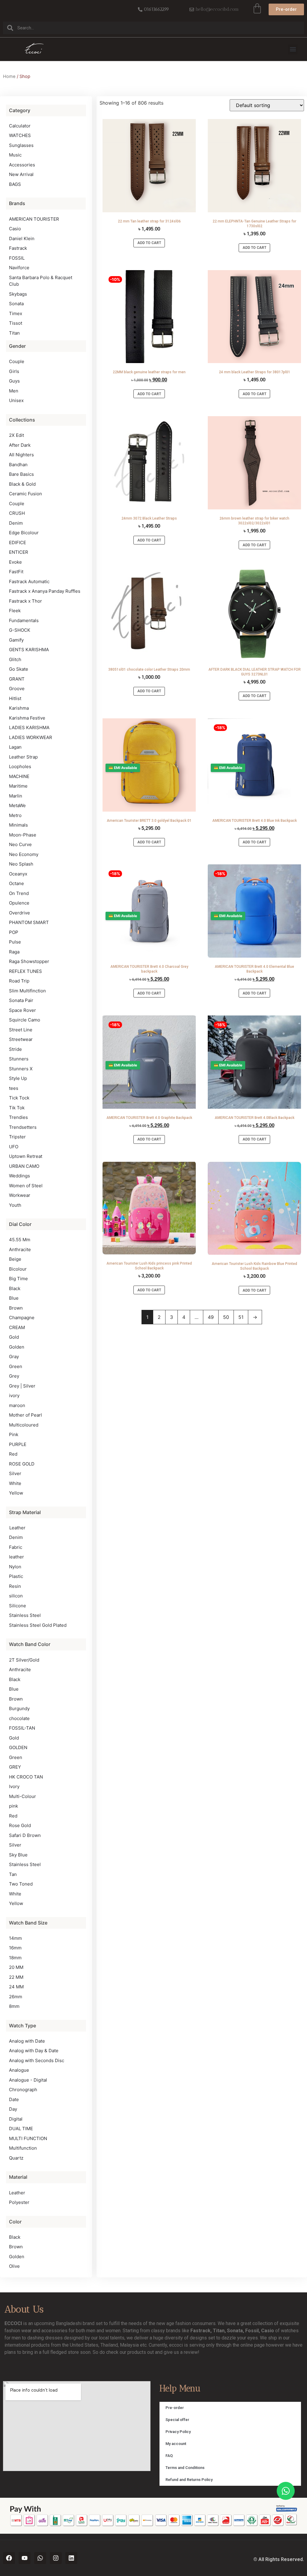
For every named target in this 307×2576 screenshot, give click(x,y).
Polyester (19, 2202)
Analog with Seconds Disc (37, 2060)
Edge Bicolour (24, 533)
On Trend (19, 893)
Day (13, 2109)
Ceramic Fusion (25, 494)
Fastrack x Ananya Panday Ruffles (45, 591)
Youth (15, 1205)
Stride (15, 1049)
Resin (15, 1586)
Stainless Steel (25, 1615)
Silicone (18, 1606)
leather (16, 1557)
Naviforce (19, 268)
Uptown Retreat (26, 1156)
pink (13, 1806)
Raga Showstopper (29, 961)
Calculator (20, 126)
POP (14, 932)
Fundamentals (24, 620)
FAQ (169, 2456)
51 (241, 1317)
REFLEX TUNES (25, 971)
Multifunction (23, 2148)
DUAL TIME (21, 2129)
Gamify (16, 640)
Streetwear (21, 1039)
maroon (17, 1405)
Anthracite (20, 1249)
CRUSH (17, 513)
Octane (16, 883)
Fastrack (18, 248)
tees (14, 1088)
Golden (17, 1347)
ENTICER (19, 552)
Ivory (14, 1786)
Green (16, 1366)
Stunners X (21, 1069)
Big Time (18, 1279)
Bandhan (18, 465)
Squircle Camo (25, 1020)
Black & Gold (22, 484)
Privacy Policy (178, 2432)
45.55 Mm (20, 1240)
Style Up (18, 1078)
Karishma (19, 708)
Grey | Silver (22, 1386)
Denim (16, 523)
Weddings (19, 1176)
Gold (14, 1337)
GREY (15, 1767)
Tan (13, 1874)
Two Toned (21, 1884)
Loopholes (20, 766)
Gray (14, 1357)
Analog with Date (27, 2041)
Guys (14, 381)
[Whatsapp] (40, 2558)
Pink (14, 1434)
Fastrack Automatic (29, 581)
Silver (15, 1473)
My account (176, 2444)
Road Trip (19, 981)
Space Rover (22, 1010)
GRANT (17, 679)
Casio (15, 229)
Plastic (16, 1576)
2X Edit (16, 435)
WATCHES (20, 135)
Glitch (15, 659)
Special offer (177, 2420)
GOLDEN (18, 1747)
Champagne (22, 1318)
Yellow (16, 1493)
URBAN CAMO (24, 1166)
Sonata (16, 304)
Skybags (18, 294)
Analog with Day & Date (34, 2051)
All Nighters (21, 455)
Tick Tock (19, 1098)
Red (13, 1454)
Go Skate (19, 669)
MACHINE (19, 776)
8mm (14, 2006)
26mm (16, 1997)
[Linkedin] (71, 2558)
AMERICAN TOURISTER (34, 219)
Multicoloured (24, 1425)
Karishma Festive (27, 718)
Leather (17, 1528)
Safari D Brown (25, 1835)
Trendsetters (23, 1127)
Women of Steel (26, 1186)
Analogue (19, 2070)
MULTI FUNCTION (28, 2138)
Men (14, 391)
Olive (14, 2266)
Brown (16, 1308)
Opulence (19, 903)
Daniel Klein (22, 239)
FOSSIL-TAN (22, 1728)
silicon (16, 1596)
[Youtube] (25, 2558)
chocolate (19, 1718)
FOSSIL (17, 258)
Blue (14, 1298)
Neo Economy (24, 854)
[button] (293, 49)
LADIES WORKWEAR (31, 737)
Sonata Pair (21, 1000)
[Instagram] (56, 2558)
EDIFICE (18, 543)
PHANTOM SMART (29, 922)
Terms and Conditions (185, 2468)
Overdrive (19, 913)
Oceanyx (18, 874)
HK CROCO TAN (26, 1777)
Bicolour (18, 1269)
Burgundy (19, 1708)
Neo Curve (20, 844)
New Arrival (21, 174)
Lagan (15, 747)
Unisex (16, 400)
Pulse (15, 942)
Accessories (22, 165)
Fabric (16, 1547)
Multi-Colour (22, 1796)
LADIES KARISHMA (29, 727)
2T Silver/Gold (24, 1660)
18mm (15, 1958)
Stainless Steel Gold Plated (38, 1625)
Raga (14, 952)
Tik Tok (17, 1108)
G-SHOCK (20, 630)
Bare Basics (21, 474)
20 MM (16, 1967)
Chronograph (23, 2090)
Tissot (16, 323)
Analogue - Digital (28, 2080)
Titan (14, 333)
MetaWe (17, 805)
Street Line (21, 1030)
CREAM (17, 1327)
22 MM (16, 1977)
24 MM (16, 1987)
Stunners (19, 1059)
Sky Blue (18, 1855)
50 (226, 1317)
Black (15, 1288)
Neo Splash (21, 864)
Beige (15, 1259)
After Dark (20, 445)
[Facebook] (9, 2558)
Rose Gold (20, 1825)
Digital (16, 2119)
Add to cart (149, 243)
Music (15, 155)
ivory (14, 1395)
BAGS (15, 184)
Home (9, 76)
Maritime (18, 786)
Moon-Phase (23, 835)
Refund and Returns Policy (189, 2480)
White (15, 1483)
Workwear (20, 1195)
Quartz (16, 2158)
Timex (16, 313)
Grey (14, 1376)
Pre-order (175, 2408)
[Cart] (257, 8)
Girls (14, 371)
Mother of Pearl (25, 1415)
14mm (15, 1938)
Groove (17, 689)
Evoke (15, 562)
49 (211, 1317)
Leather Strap (23, 757)
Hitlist (15, 698)
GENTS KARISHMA (29, 650)
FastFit (16, 572)
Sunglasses (21, 145)
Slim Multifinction (27, 991)
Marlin (16, 796)
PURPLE (18, 1444)
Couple (17, 361)
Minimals (18, 825)
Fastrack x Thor (25, 601)
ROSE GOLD (22, 1464)
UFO (14, 1147)
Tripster (17, 1137)
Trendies (18, 1117)
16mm (15, 1948)
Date (14, 2099)
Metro (15, 815)
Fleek (15, 611)
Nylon (15, 1567)
